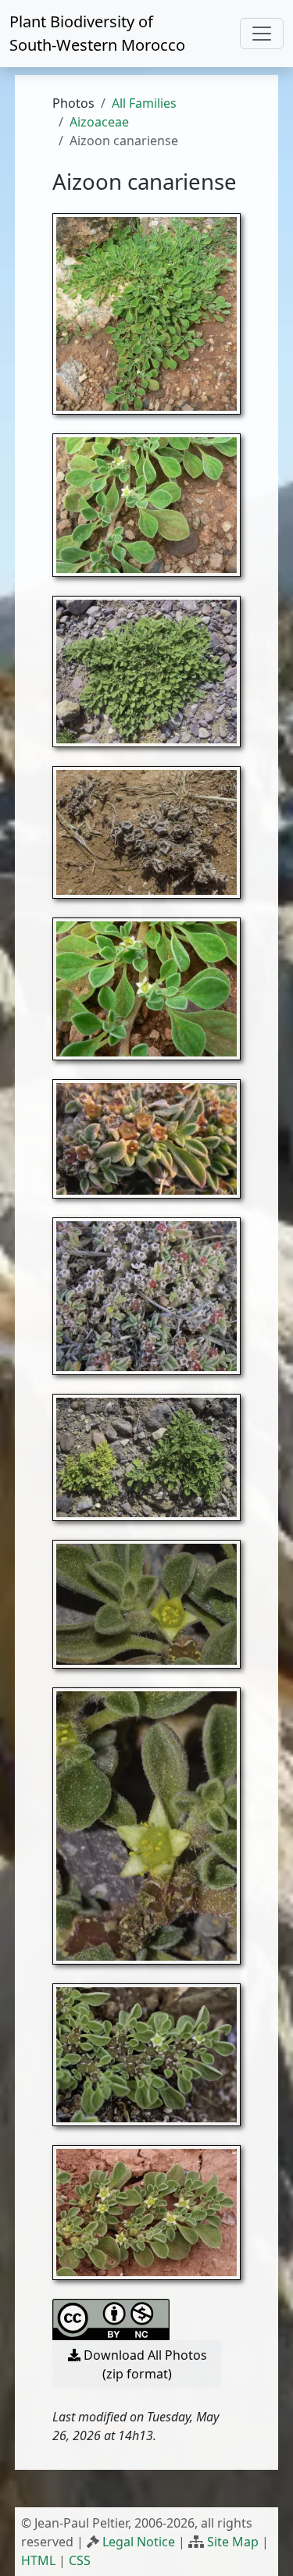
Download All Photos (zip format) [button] (144, 2364)
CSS (80, 2560)
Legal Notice (139, 2542)
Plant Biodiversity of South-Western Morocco (97, 33)
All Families (144, 103)
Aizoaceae (99, 122)
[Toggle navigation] (262, 34)
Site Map (233, 2542)
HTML (38, 2560)
